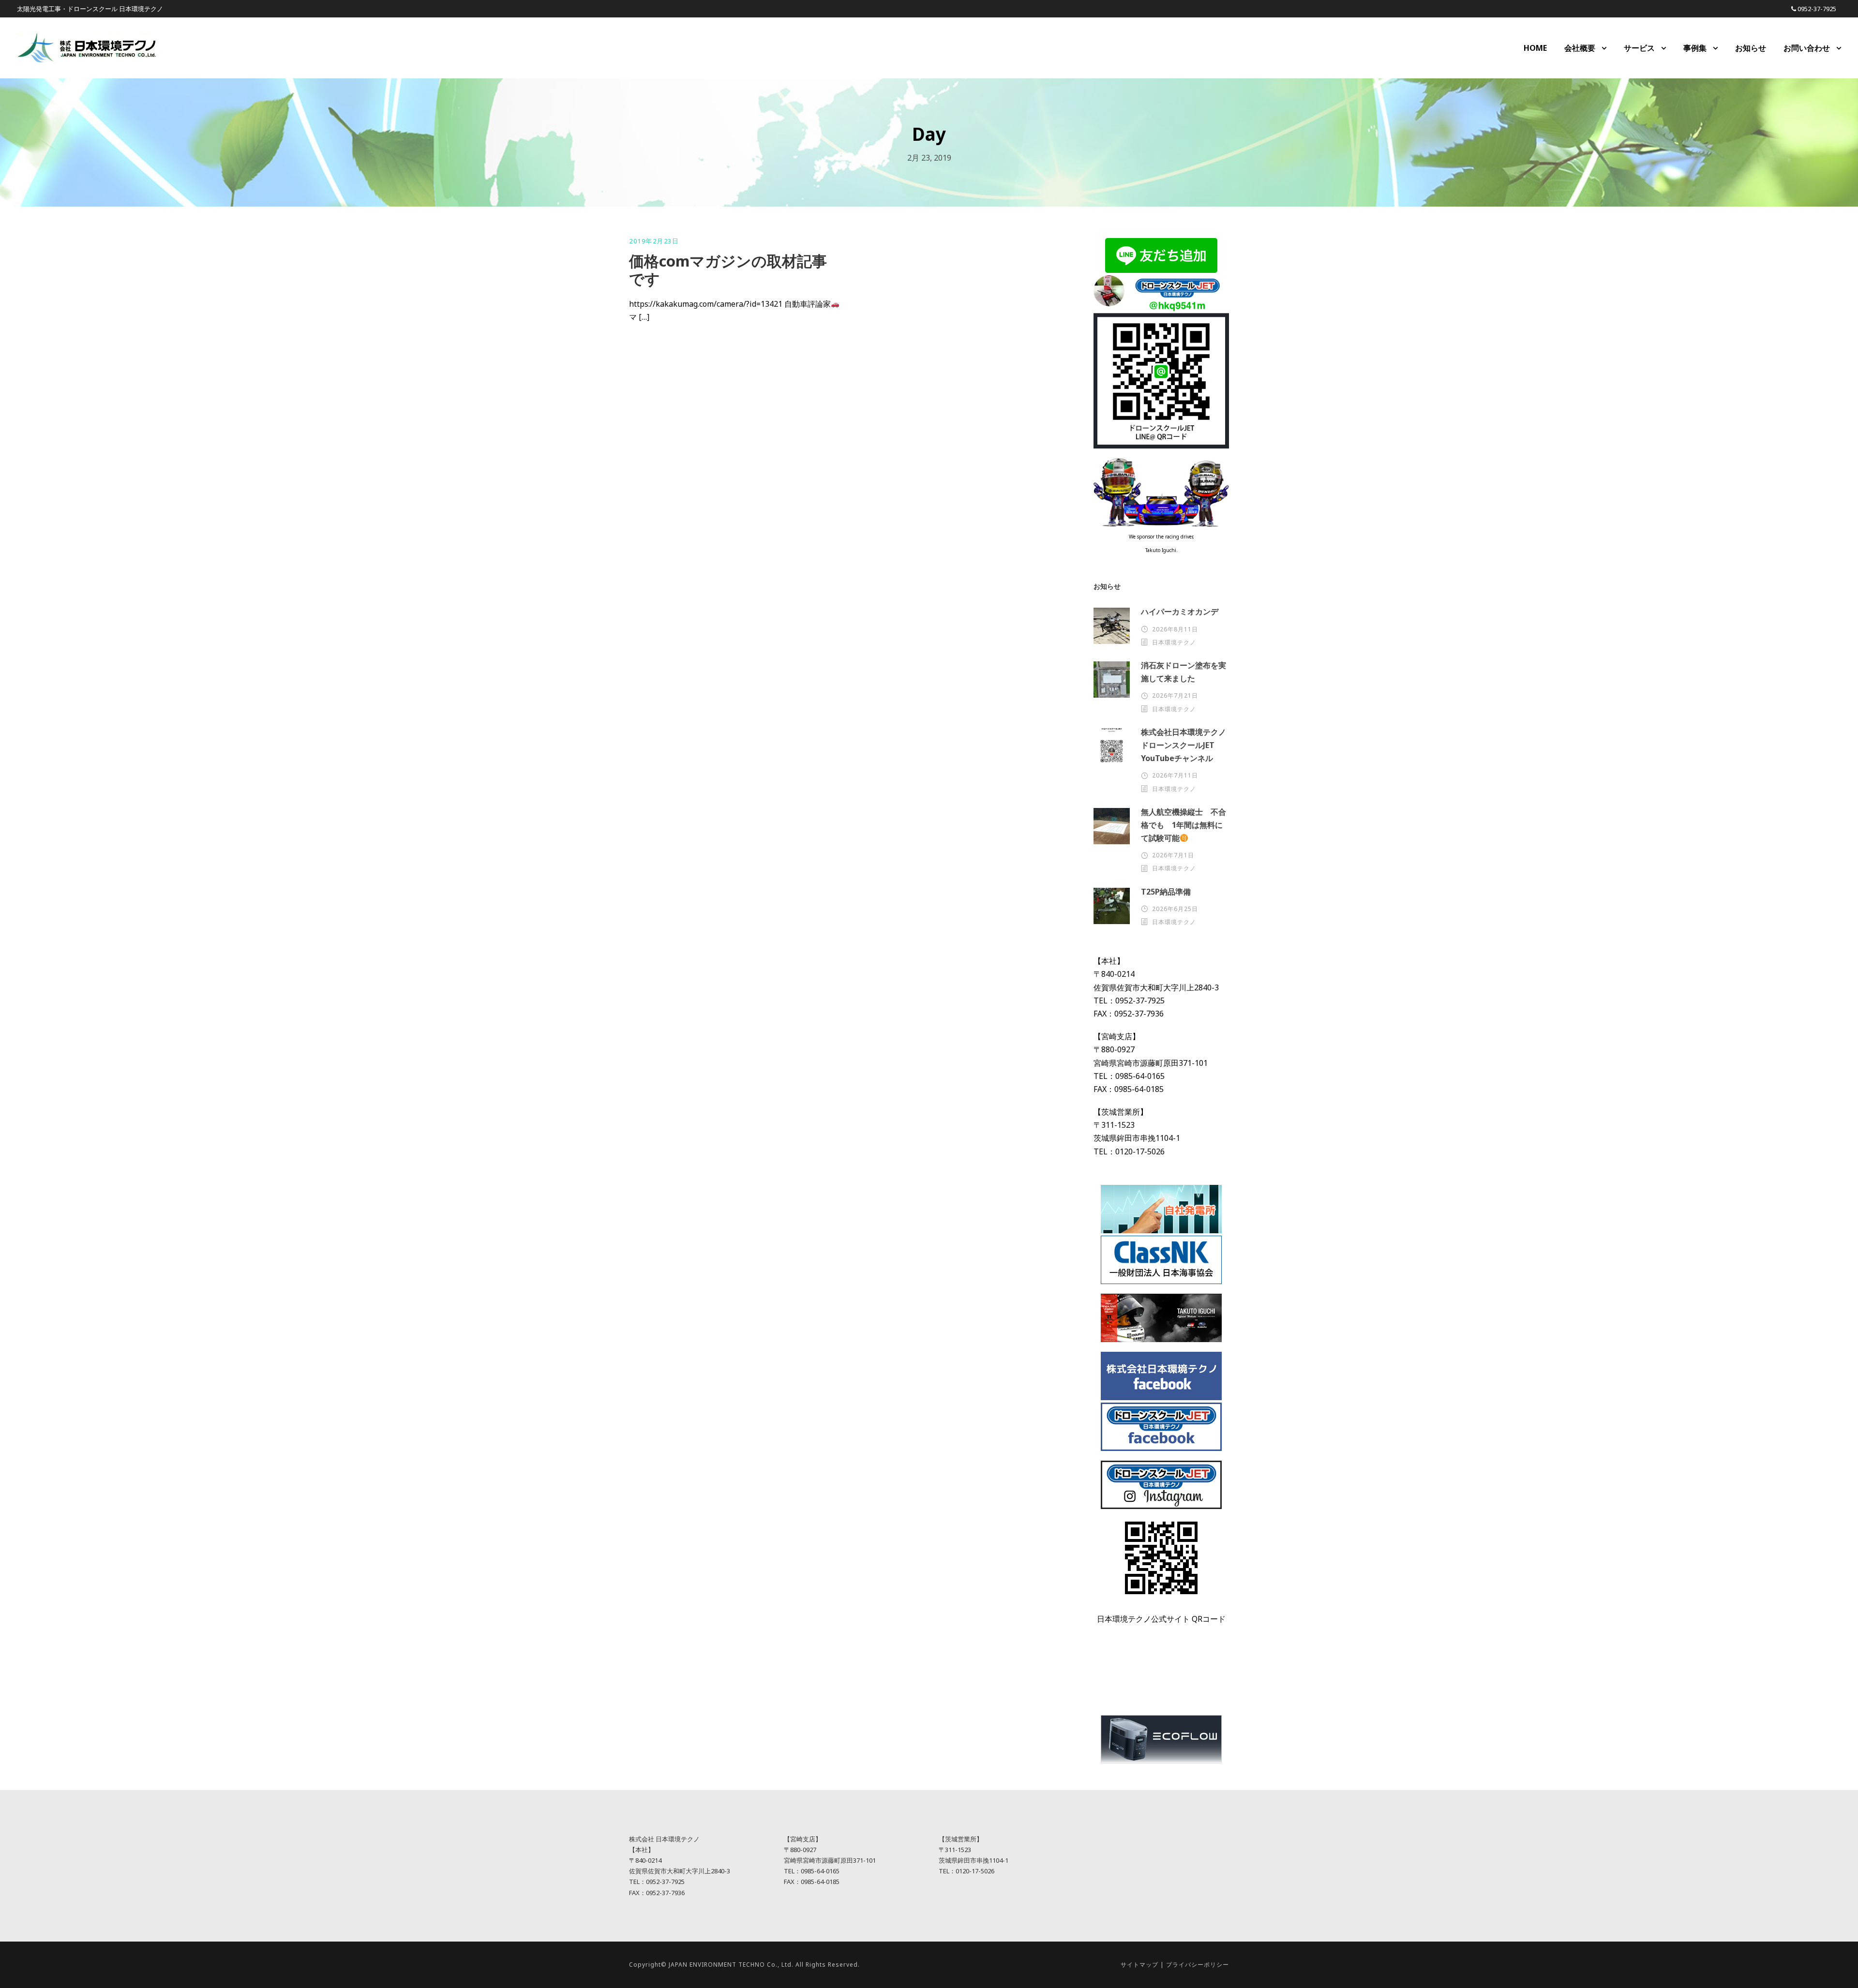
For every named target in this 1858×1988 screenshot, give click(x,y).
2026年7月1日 (1173, 855)
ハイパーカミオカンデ (1180, 612)
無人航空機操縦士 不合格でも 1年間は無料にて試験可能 (1184, 825)
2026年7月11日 (1175, 775)
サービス (1639, 48)
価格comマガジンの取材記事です (728, 270)
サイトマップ (1139, 1965)
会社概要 (1580, 48)
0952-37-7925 (1817, 9)
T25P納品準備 (1166, 892)
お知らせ (1751, 48)
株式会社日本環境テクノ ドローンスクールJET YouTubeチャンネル (1187, 745)
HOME (1535, 48)
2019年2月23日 (654, 241)
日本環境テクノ (1174, 642)
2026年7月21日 (1175, 695)
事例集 (1695, 48)
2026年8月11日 (1175, 629)
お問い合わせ (1807, 48)
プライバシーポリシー (1198, 1965)
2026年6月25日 (1175, 909)
